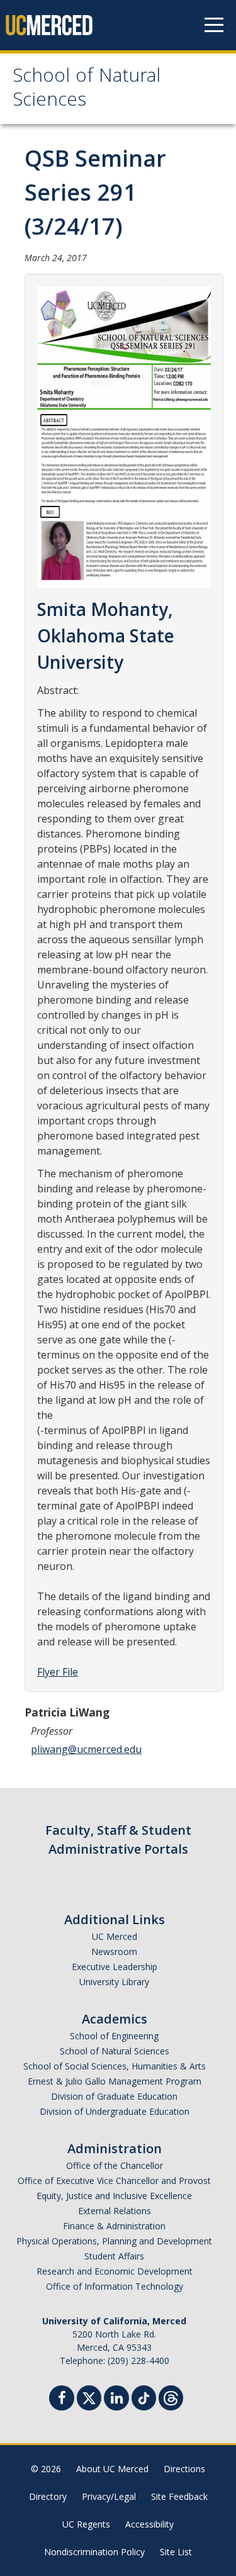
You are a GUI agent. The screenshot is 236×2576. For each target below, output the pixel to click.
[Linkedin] (116, 2400)
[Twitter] (89, 2396)
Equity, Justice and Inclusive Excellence (114, 2196)
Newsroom (114, 1952)
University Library (114, 1982)
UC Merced (115, 1936)
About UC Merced (112, 2469)
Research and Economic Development (115, 2271)
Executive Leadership (115, 1967)
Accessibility (149, 2524)
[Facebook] (62, 2400)
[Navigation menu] (214, 25)
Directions (184, 2469)
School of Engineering (114, 2036)
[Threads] (171, 2396)
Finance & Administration (114, 2226)
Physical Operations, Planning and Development (114, 2241)
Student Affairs (114, 2256)
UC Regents (86, 2524)
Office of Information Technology (115, 2286)
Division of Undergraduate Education (115, 2111)
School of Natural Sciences (87, 90)
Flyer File (58, 1672)
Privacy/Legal (109, 2496)
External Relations (115, 2211)
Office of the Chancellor (115, 2165)
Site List (176, 2552)
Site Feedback (179, 2496)
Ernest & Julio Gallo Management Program (115, 2081)
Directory (48, 2496)
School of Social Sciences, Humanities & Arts (115, 2066)
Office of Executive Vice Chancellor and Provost (114, 2181)
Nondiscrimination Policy (94, 2552)
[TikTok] (144, 2396)
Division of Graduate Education (114, 2096)
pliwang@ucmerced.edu (86, 1749)
